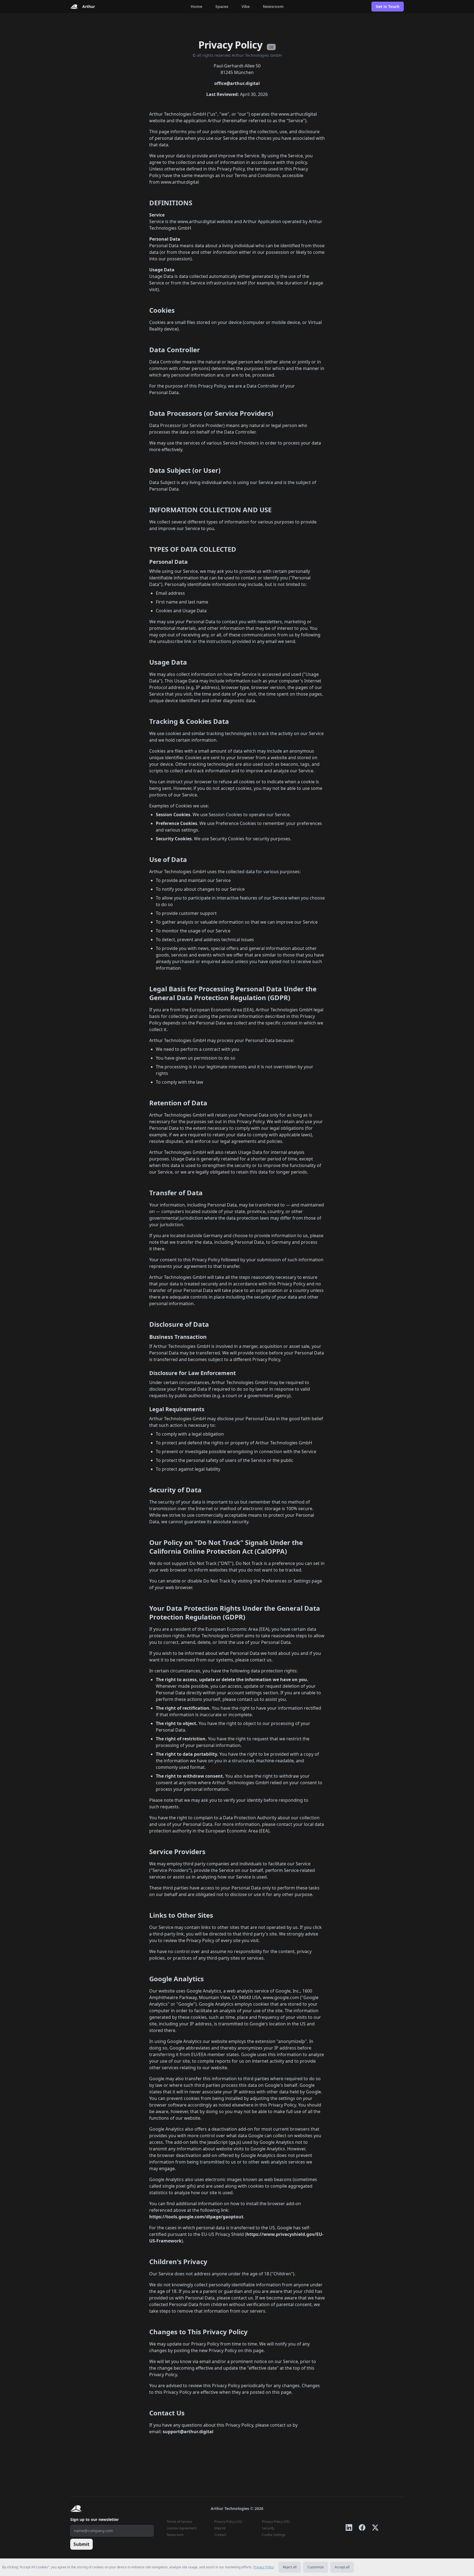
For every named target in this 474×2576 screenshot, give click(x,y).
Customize (316, 2567)
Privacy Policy (264, 2567)
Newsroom (273, 6)
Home (196, 6)
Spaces (222, 6)
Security (268, 2528)
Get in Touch (388, 6)
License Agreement (182, 2528)
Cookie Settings (274, 2535)
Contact (220, 2535)
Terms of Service (180, 2522)
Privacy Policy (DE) (276, 2522)
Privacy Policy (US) (228, 2522)
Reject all (290, 2567)
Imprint (220, 2528)
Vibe (246, 6)
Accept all (342, 2567)
